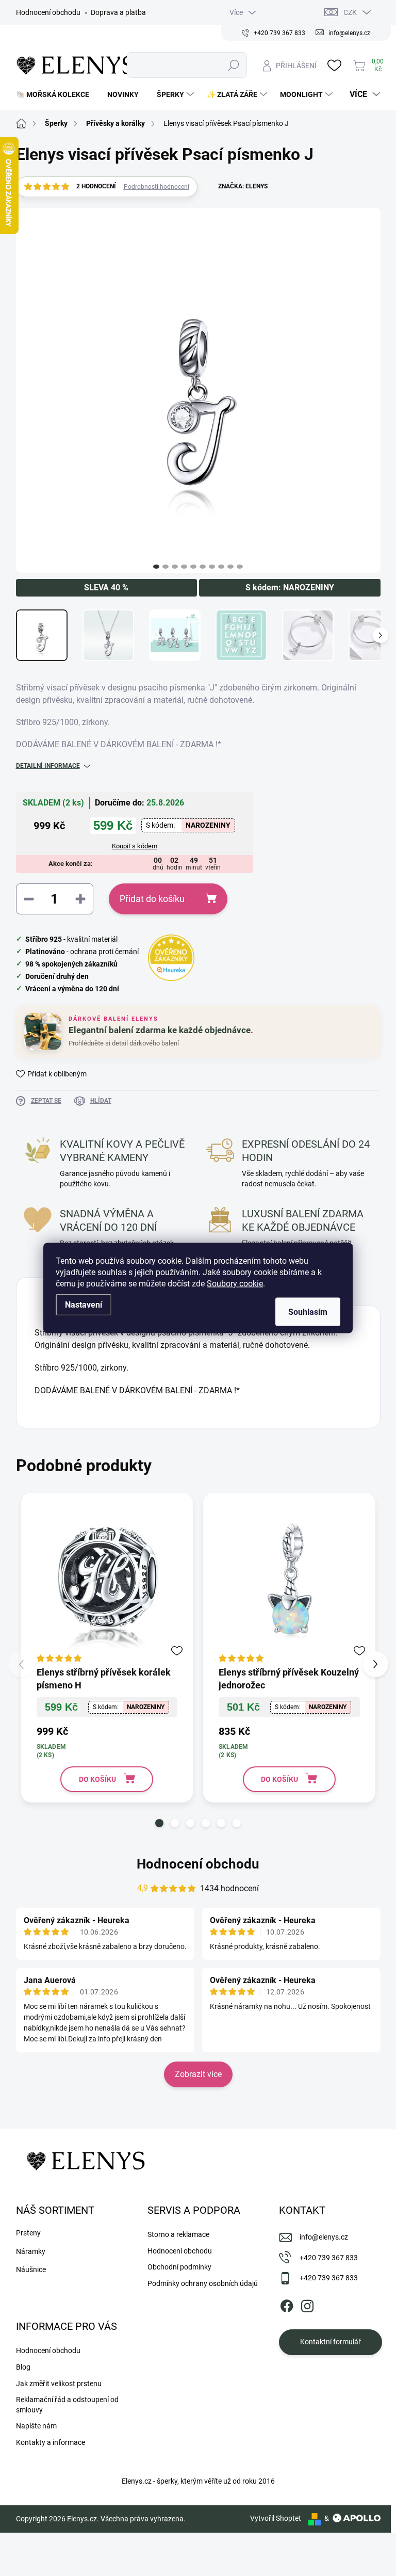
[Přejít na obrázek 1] (156, 567)
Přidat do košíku (152, 899)
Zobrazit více (198, 2074)
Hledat (234, 65)
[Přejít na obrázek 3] (175, 567)
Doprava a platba (118, 12)
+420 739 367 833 (329, 2258)
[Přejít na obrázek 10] (240, 567)
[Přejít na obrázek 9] (230, 567)
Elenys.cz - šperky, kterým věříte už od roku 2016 (198, 2481)
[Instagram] (307, 2304)
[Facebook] (287, 2304)
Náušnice (31, 2269)
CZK (350, 12)
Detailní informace (48, 766)
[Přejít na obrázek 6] (203, 567)
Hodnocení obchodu (48, 12)
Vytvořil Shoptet (276, 2518)
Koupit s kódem (135, 846)
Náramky (31, 2251)
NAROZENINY (208, 825)
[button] (159, 1823)
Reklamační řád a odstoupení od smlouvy (67, 2405)
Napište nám (36, 2426)
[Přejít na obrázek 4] (184, 567)
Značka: (243, 186)
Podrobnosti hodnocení (156, 187)
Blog (23, 2367)
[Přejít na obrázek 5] (193, 567)
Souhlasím (308, 1312)
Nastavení (84, 1305)
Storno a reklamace (178, 2234)
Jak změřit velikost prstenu (59, 2384)
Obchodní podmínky (179, 2267)
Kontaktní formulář (331, 2342)
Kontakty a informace (51, 2442)
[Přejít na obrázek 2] (166, 567)
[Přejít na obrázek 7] (212, 567)
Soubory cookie (235, 1284)
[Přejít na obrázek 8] (221, 567)
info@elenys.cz (324, 2237)
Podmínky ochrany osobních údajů (203, 2283)
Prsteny (28, 2233)
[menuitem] (56, 94)
